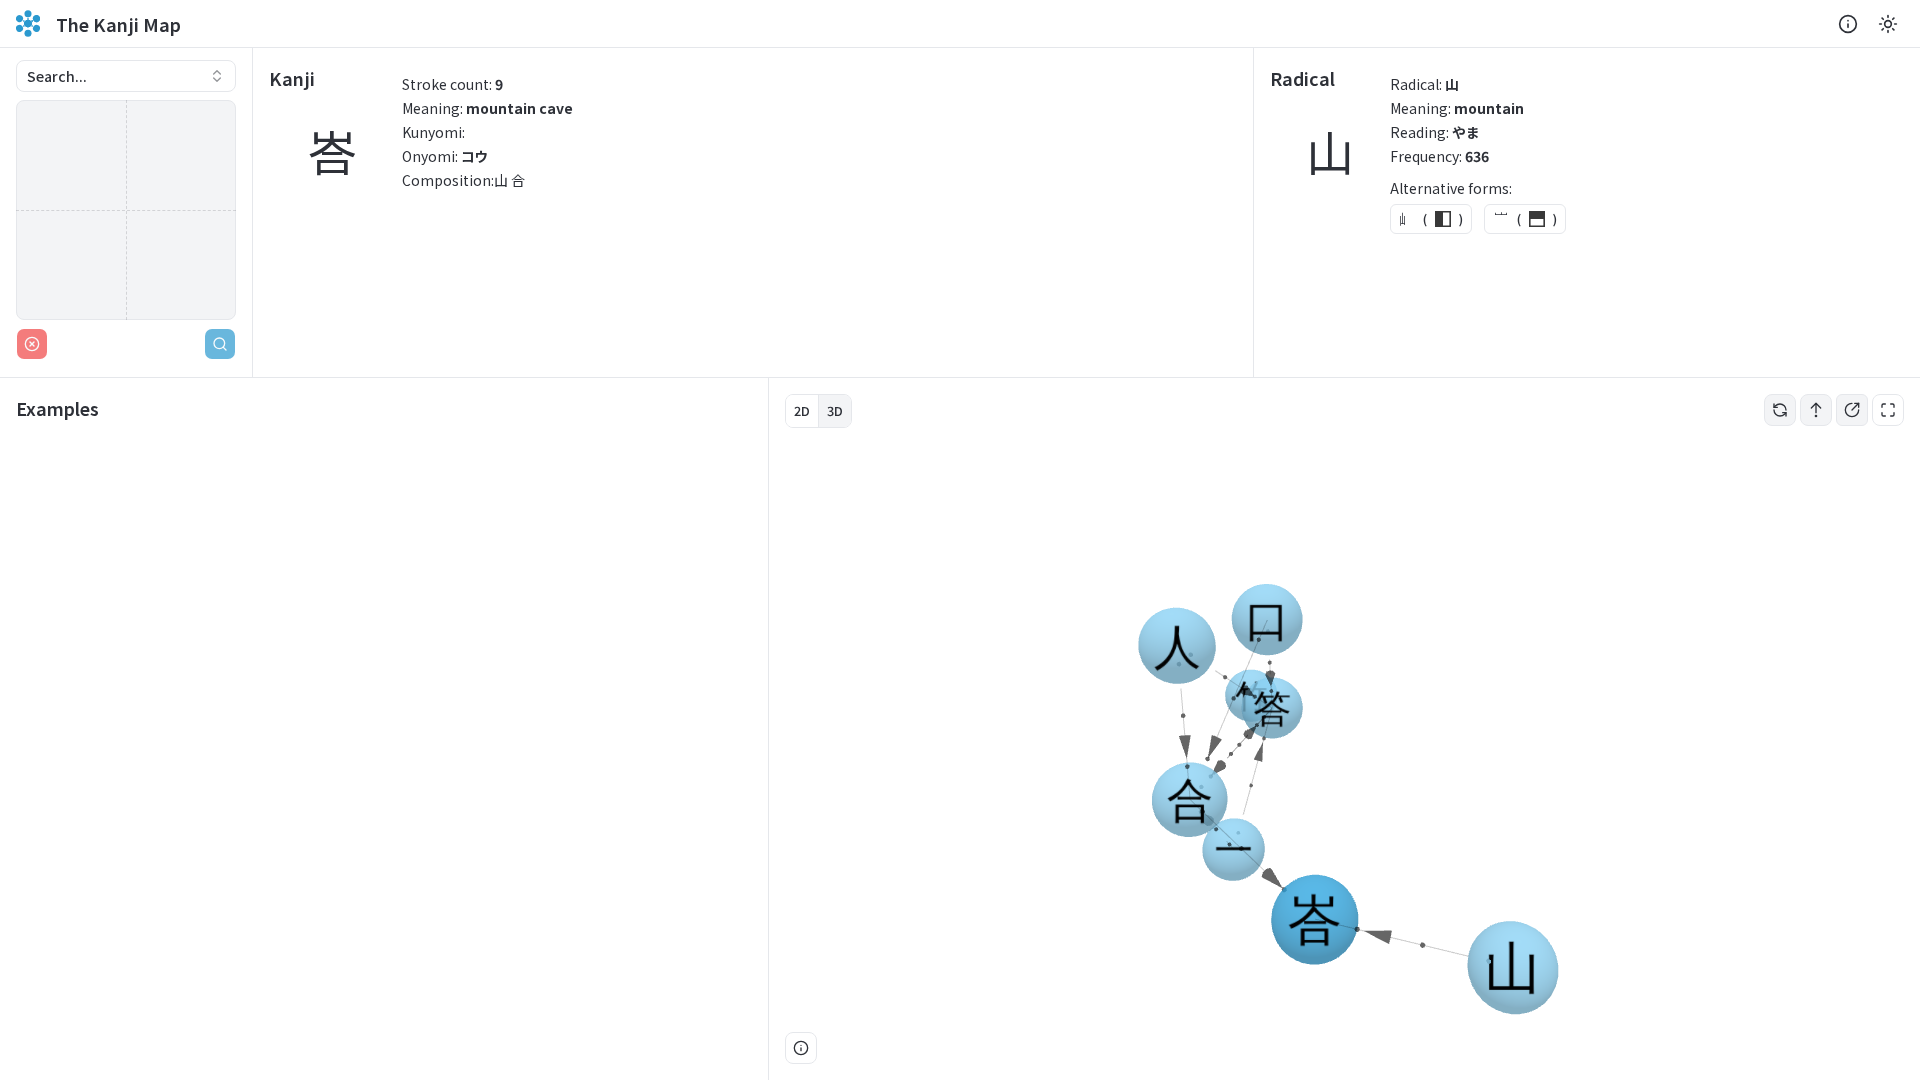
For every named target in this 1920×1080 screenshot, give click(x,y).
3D (835, 410)
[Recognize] (220, 344)
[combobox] (126, 76)
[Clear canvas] (32, 344)
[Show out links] (1852, 410)
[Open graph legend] (801, 1048)
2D (802, 410)
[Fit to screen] (1888, 410)
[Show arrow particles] (1816, 410)
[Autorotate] (1780, 410)
